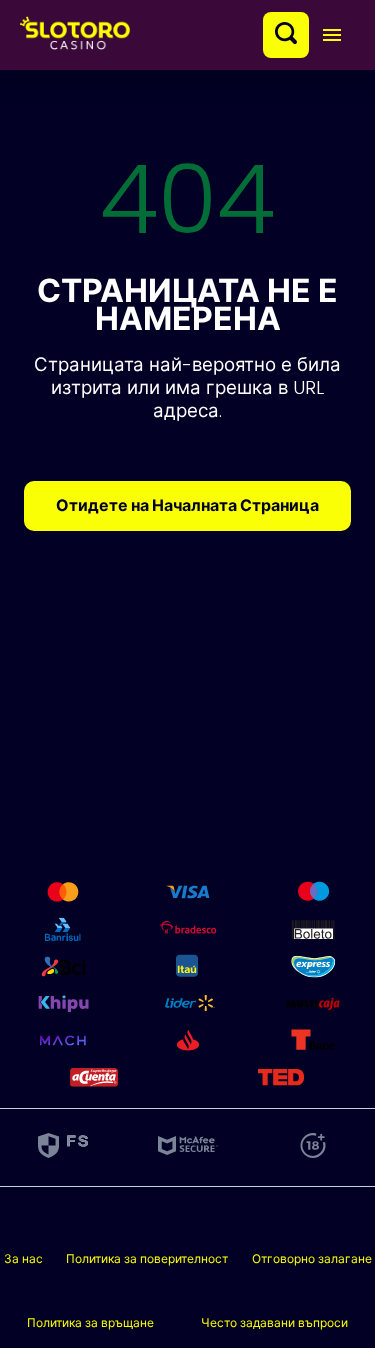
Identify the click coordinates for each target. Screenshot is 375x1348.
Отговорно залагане (312, 1258)
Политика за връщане (90, 1322)
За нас (23, 1258)
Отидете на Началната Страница (187, 505)
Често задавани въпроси (274, 1322)
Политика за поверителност (147, 1258)
